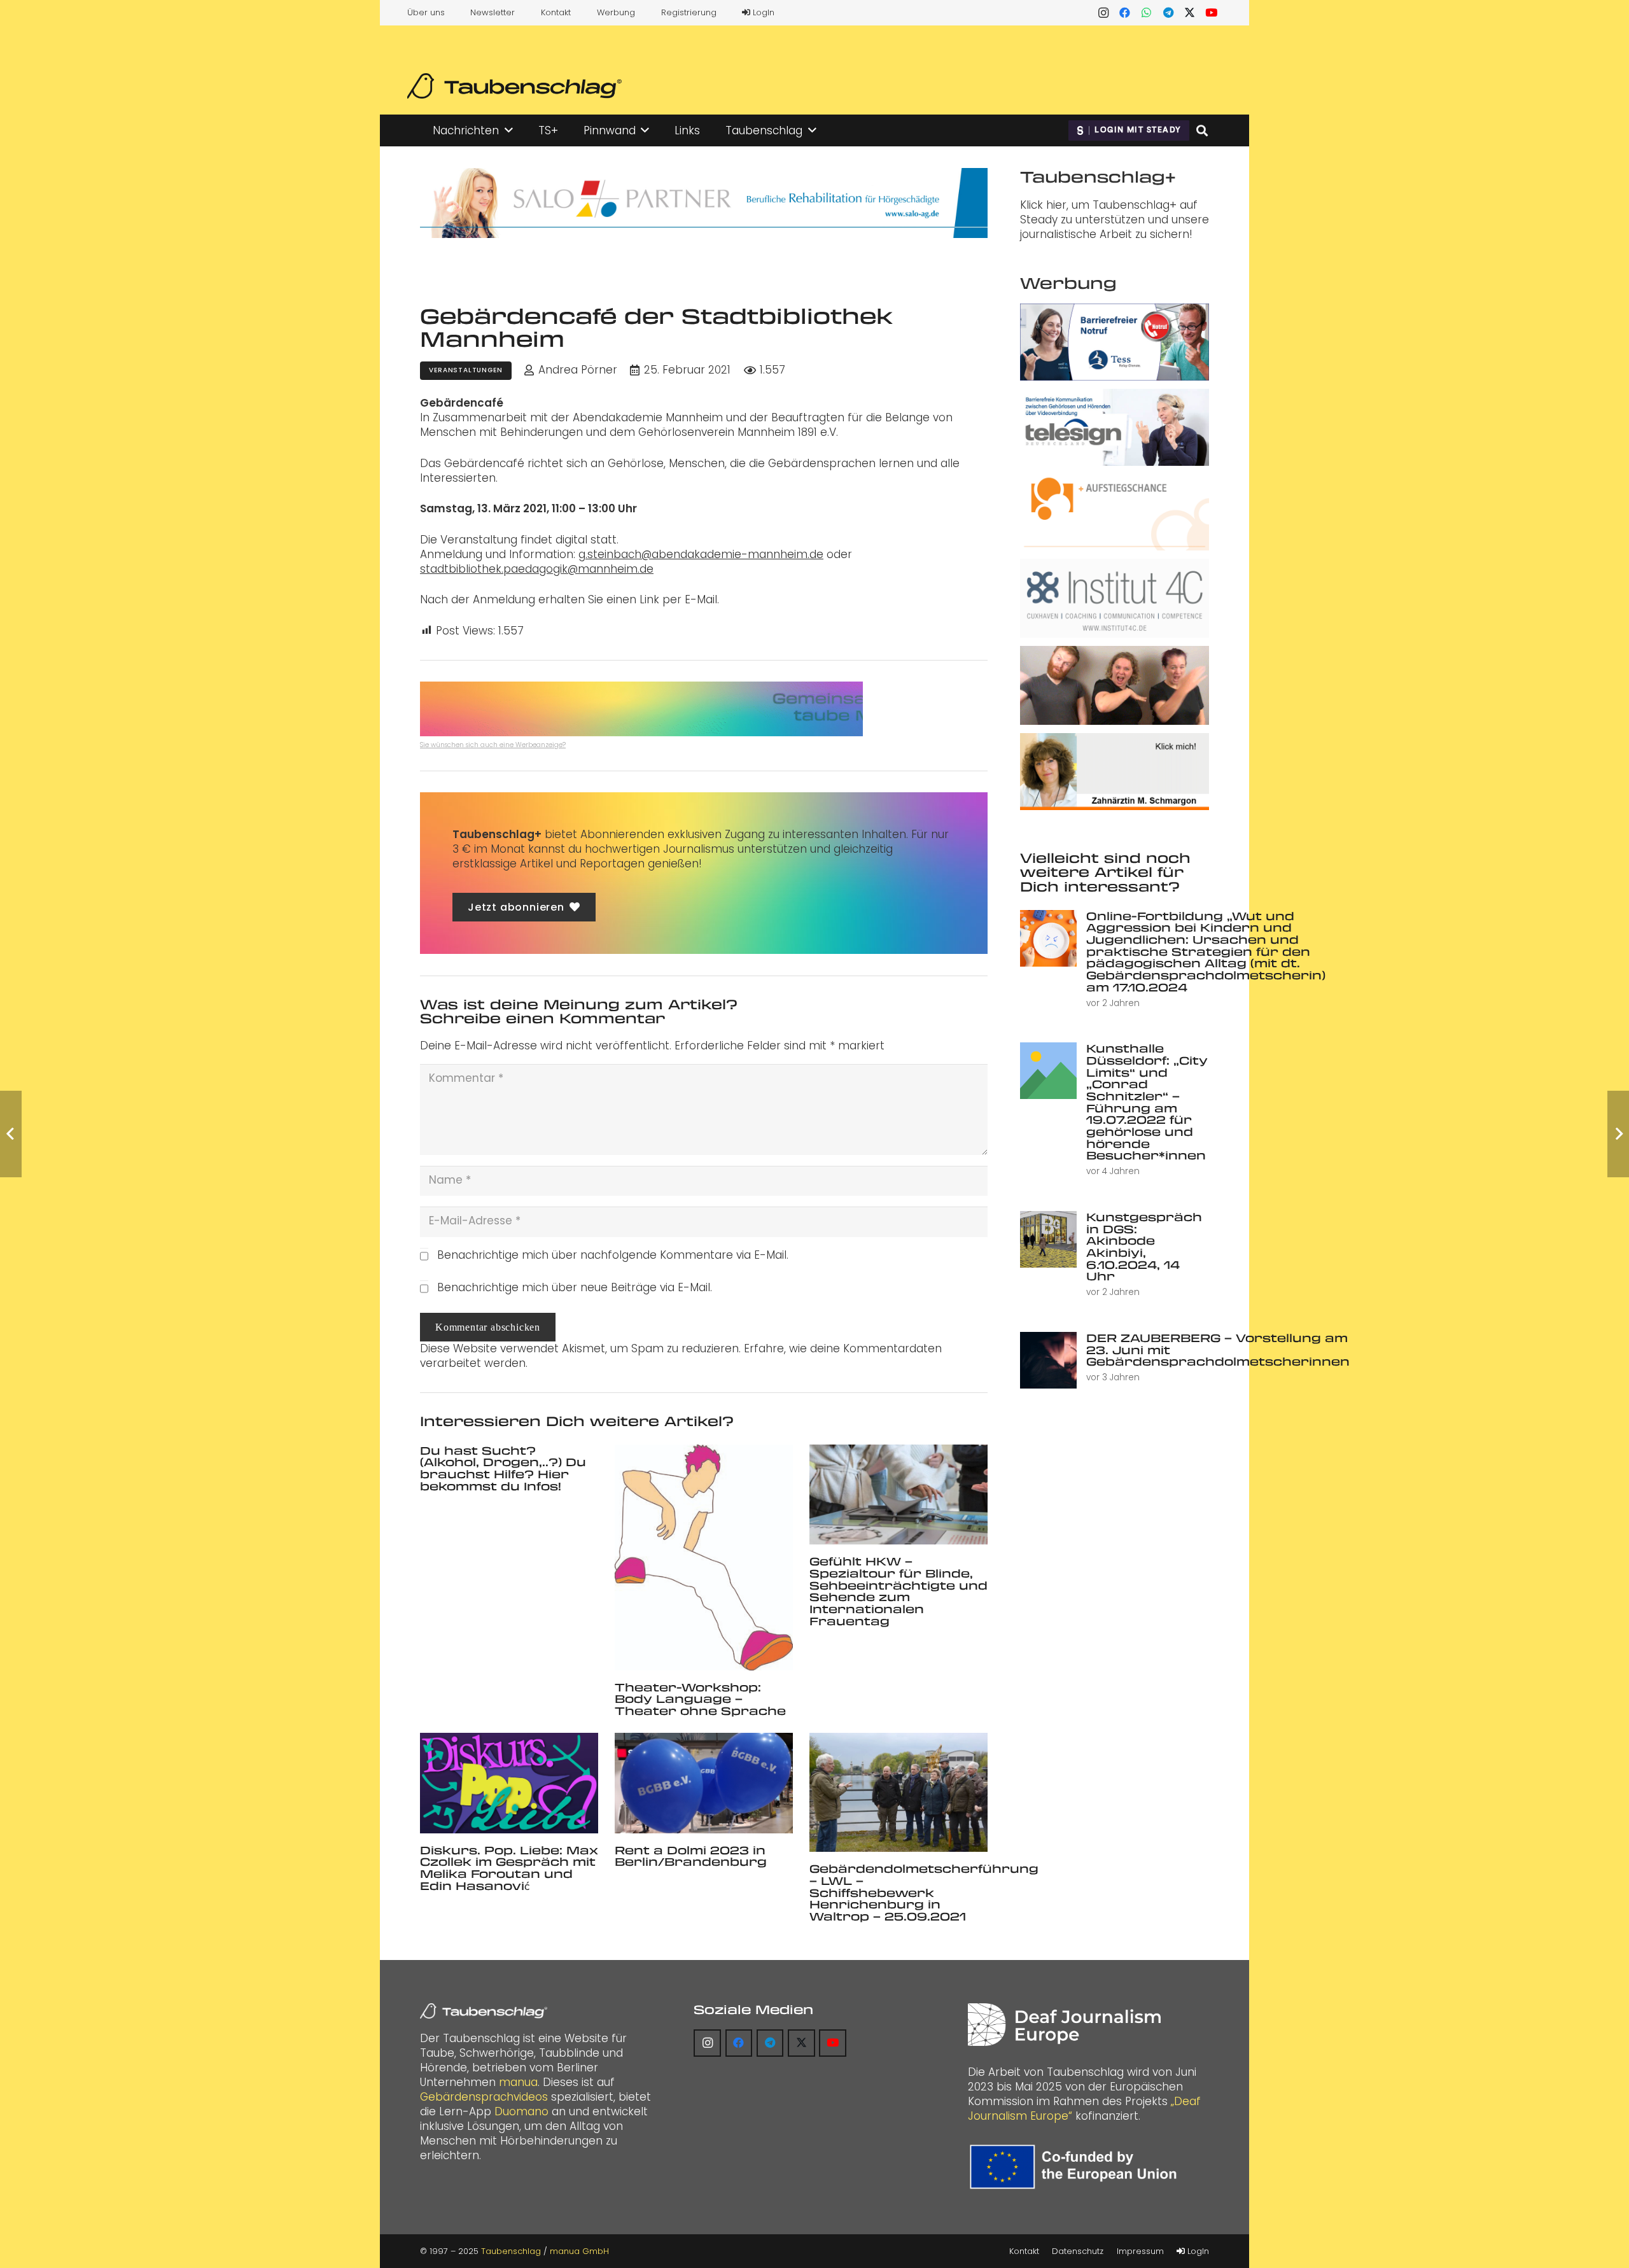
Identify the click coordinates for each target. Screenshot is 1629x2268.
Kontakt (556, 12)
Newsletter (493, 12)
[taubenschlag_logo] (514, 86)
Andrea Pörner (578, 370)
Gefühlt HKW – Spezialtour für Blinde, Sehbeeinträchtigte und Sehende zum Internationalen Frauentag (898, 1591)
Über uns (426, 12)
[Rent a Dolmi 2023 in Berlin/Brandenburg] (704, 1783)
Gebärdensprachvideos (484, 2097)
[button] (509, 130)
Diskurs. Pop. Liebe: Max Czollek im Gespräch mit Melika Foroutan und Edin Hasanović (509, 1868)
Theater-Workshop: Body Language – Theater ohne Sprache (700, 1699)
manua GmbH (579, 2251)
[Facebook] (1125, 13)
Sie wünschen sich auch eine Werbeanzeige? (493, 745)
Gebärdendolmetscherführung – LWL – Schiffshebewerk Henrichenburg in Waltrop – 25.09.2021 (924, 1892)
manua (518, 2082)
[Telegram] (1168, 13)
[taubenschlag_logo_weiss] (484, 2011)
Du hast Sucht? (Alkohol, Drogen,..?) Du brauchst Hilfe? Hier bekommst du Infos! (503, 1468)
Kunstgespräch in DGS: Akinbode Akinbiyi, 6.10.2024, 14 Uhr (1144, 1246)
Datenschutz (1078, 2251)
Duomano (521, 2111)
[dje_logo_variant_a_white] (1064, 2025)
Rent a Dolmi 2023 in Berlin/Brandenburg (691, 1856)
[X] (1190, 13)
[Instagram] (1103, 13)
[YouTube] (1212, 13)
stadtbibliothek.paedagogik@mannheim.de (537, 569)
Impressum (1140, 2251)
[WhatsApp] (1147, 13)
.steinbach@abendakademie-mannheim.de (704, 554)
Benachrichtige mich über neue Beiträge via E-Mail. (575, 1287)
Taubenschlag (511, 2251)
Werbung (616, 12)
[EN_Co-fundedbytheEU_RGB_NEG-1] (1076, 2167)
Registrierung (689, 12)
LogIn (762, 12)
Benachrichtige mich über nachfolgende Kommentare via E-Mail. (613, 1255)
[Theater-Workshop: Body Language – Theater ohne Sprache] (704, 1557)
